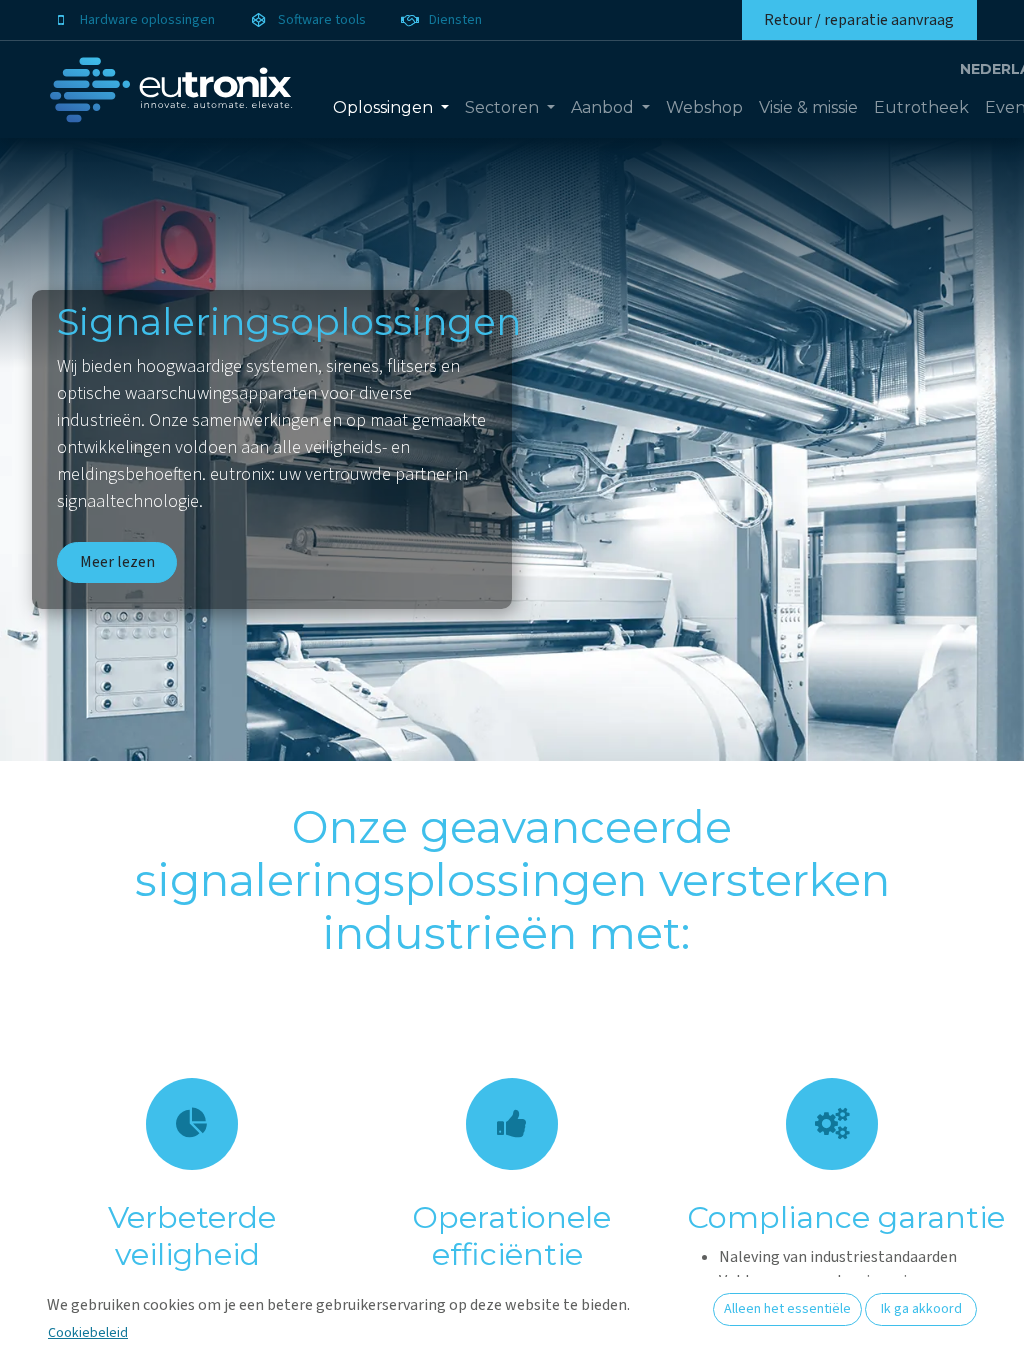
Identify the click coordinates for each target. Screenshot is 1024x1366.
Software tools (322, 20)
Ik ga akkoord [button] (921, 1309)
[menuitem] (391, 108)
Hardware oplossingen (147, 20)
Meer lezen (117, 562)
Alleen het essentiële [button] (787, 1309)
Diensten (455, 20)
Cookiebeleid (88, 1333)
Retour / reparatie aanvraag (859, 20)
